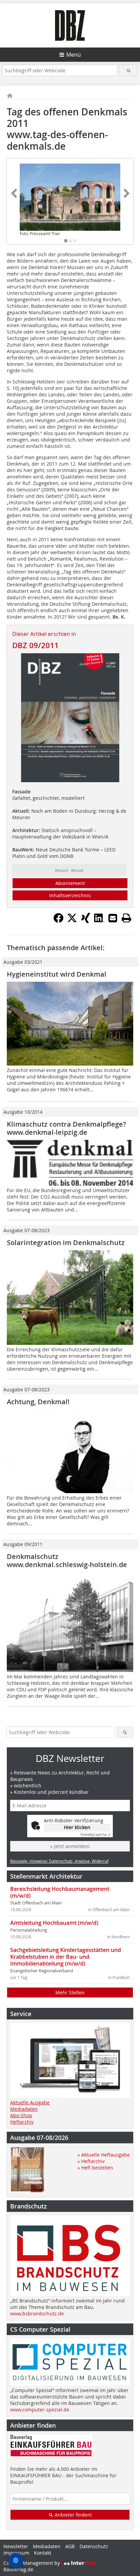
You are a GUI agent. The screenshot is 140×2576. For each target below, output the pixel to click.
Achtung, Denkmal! (38, 1402)
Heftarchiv (22, 2122)
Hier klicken (77, 1827)
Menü (74, 55)
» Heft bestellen (95, 2168)
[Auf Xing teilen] (86, 921)
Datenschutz (94, 2546)
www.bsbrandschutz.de (37, 2314)
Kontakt (43, 2553)
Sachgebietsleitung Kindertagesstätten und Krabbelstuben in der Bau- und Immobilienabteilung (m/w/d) (66, 1957)
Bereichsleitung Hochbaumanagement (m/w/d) (60, 1892)
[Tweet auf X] (72, 921)
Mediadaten (24, 2109)
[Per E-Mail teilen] (113, 918)
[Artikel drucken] (126, 918)
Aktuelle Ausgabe (30, 2102)
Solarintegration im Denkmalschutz (66, 1243)
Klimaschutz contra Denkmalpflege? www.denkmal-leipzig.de (66, 1128)
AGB (70, 2546)
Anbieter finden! (73, 2515)
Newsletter (16, 2546)
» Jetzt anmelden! (70, 1846)
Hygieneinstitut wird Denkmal (57, 974)
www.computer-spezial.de (40, 2410)
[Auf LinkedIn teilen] (99, 921)
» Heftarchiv (91, 2161)
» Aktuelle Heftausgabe (104, 2155)
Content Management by (32, 2563)
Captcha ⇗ (95, 1835)
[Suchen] (128, 70)
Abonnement (70, 883)
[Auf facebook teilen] (58, 921)
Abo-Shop (21, 2115)
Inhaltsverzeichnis (70, 895)
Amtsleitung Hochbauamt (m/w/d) (54, 1923)
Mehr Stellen (70, 1992)
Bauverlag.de (18, 2569)
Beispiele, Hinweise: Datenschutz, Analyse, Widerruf (59, 1861)
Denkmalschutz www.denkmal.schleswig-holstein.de (67, 1560)
